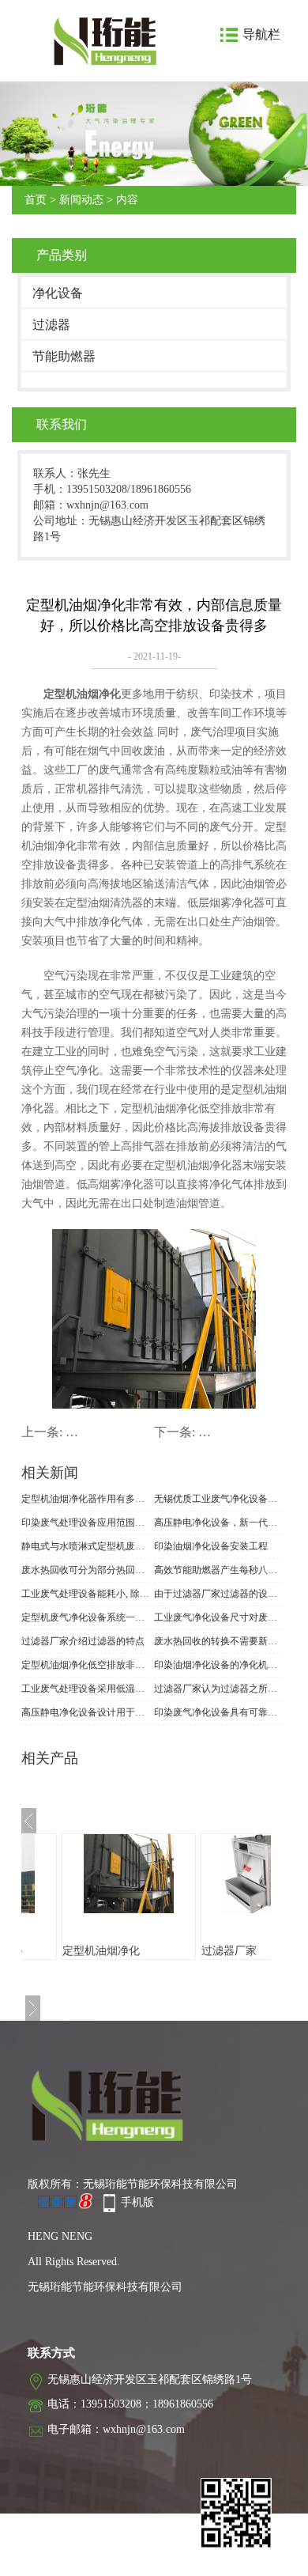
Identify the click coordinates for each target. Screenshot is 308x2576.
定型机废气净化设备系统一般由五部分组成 (86, 1617)
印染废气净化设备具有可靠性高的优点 (218, 1712)
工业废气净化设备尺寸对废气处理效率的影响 (218, 1617)
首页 (36, 200)
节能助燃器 (64, 356)
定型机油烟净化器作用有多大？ (86, 1499)
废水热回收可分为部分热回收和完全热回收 (86, 1570)
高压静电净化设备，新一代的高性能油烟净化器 (218, 1523)
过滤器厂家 (229, 1951)
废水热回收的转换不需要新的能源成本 (218, 1641)
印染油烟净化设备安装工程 (211, 1546)
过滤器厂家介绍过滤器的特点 (83, 1641)
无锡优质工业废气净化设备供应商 (218, 1499)
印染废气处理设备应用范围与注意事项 (86, 1523)
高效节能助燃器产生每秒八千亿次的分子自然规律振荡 (218, 1570)
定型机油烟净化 (101, 1951)
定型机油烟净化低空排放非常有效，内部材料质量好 (86, 1665)
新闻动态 (81, 200)
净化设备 (58, 293)
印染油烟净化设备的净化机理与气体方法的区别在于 (218, 1665)
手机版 (137, 2202)
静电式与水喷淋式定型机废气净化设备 (86, 1546)
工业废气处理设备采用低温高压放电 (86, 1689)
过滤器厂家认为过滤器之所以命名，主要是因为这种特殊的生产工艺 (218, 1689)
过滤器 (51, 325)
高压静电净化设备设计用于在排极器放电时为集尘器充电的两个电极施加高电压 (86, 1712)
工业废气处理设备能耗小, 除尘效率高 (86, 1594)
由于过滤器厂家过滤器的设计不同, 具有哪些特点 (218, 1594)
